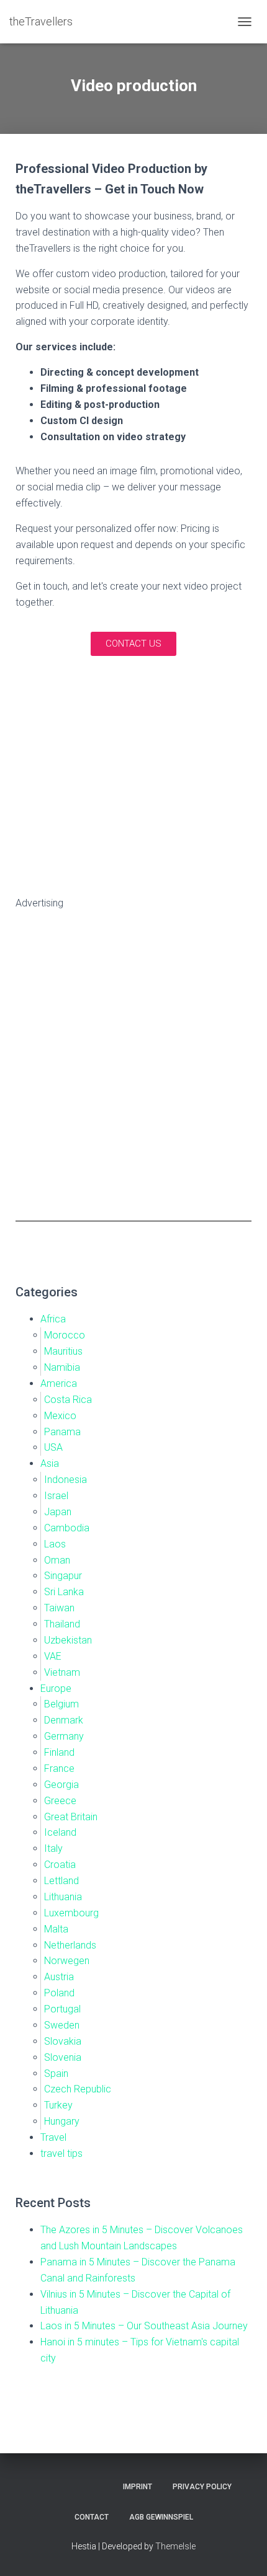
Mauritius (63, 1351)
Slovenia (63, 2057)
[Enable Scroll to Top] (242, 2551)
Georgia (61, 1785)
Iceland (60, 1832)
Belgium (61, 1704)
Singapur (63, 1576)
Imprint (138, 2487)
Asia (50, 1463)
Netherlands (70, 1945)
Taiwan (59, 1608)
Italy (53, 1848)
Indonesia (66, 1480)
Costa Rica (68, 1400)
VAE (53, 1656)
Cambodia (67, 1528)
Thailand (62, 1624)
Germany (64, 1736)
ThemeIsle (175, 2546)
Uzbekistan (68, 1640)
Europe (56, 1689)
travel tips (61, 2153)
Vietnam (62, 1672)
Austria (59, 1977)
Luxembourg (71, 1913)
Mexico (60, 1416)
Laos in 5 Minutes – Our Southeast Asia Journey (144, 2326)
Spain (56, 2074)
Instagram (58, 2486)
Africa (53, 1319)
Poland (59, 1993)
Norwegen (67, 1961)
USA (53, 1447)
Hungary (62, 2121)
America (59, 1383)
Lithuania (63, 1897)
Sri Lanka (64, 1592)
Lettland (61, 1881)
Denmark (64, 1720)
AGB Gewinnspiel (161, 2517)
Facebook (80, 2486)
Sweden (62, 2025)
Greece (60, 1801)
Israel (56, 1496)
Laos (55, 1544)
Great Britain (71, 1817)
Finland (59, 1752)
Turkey (58, 2105)
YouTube (37, 2486)
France (59, 1768)
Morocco (65, 1335)
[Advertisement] (133, 1061)
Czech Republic (78, 2089)
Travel (53, 2137)
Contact (92, 2517)
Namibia (62, 1367)
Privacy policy (202, 2487)
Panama (62, 1432)
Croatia (60, 1865)
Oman (57, 1560)
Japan (58, 1512)
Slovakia (63, 2041)
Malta (56, 1929)
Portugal (62, 2009)
